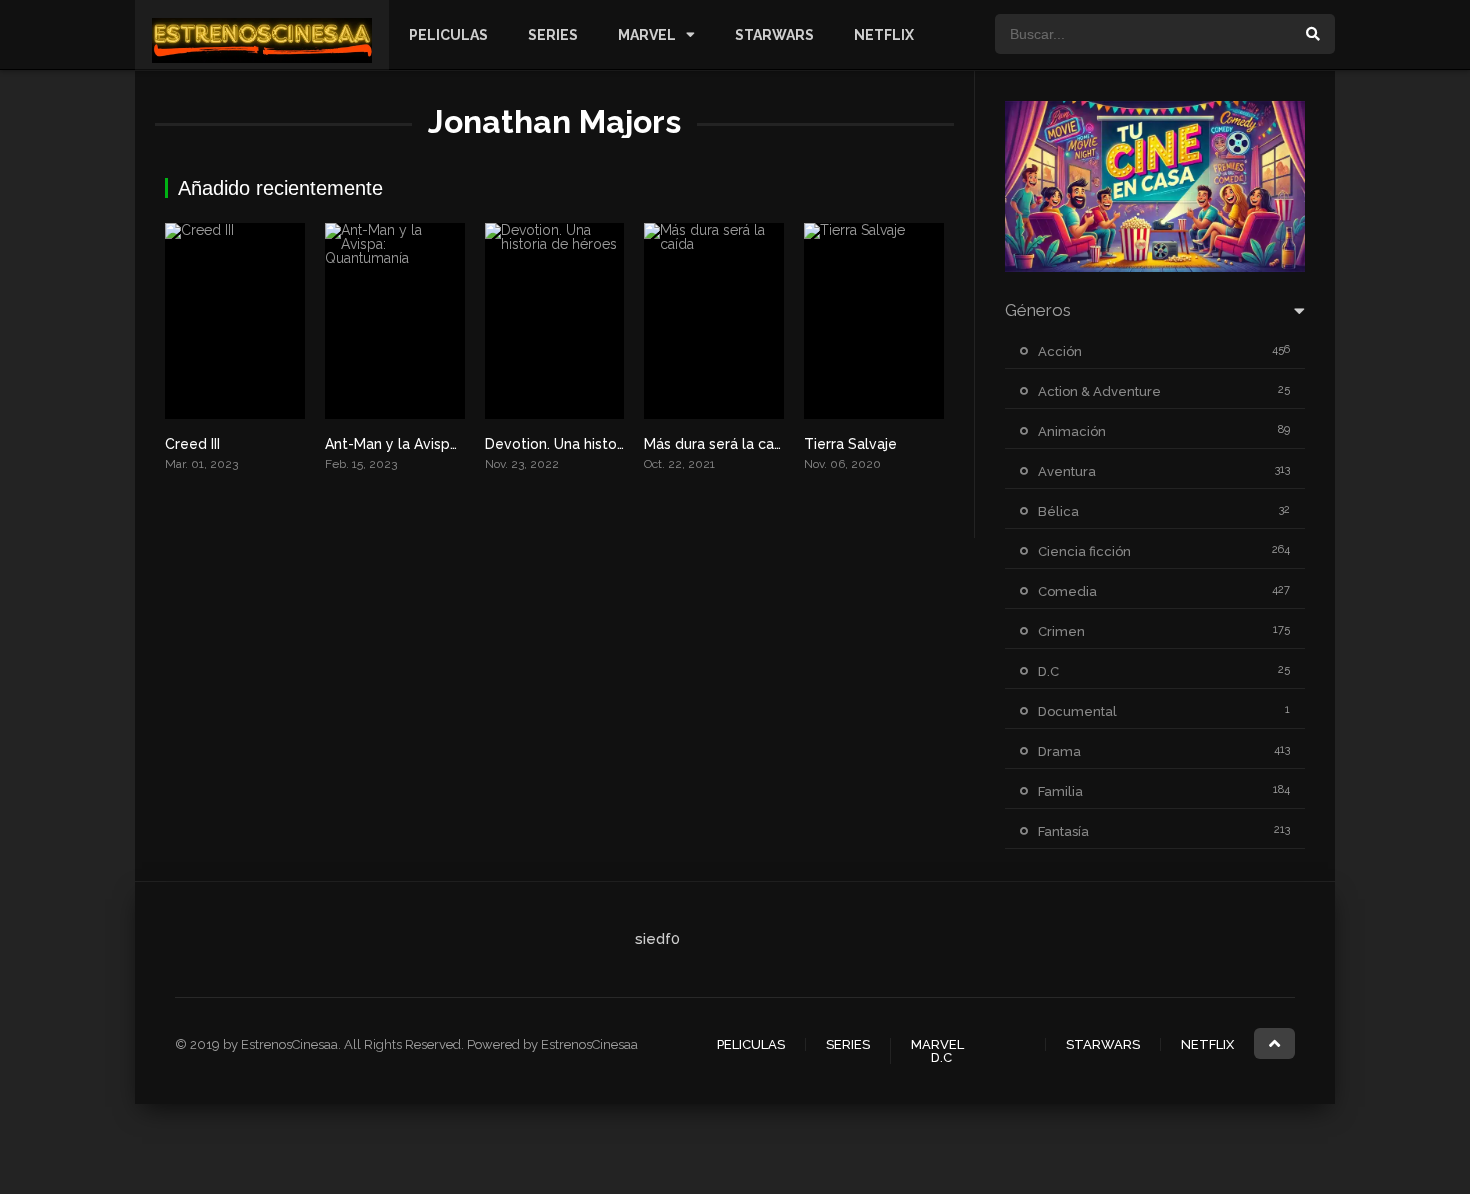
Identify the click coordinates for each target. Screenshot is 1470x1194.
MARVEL (647, 35)
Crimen (1061, 631)
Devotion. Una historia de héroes (595, 444)
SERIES (553, 35)
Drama (1059, 751)
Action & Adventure (1099, 391)
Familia (1060, 791)
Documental (1077, 711)
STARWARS (774, 35)
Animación (1072, 431)
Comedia (1067, 591)
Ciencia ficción (1084, 551)
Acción (1060, 351)
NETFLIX (884, 35)
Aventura (1067, 471)
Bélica (1058, 511)
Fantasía (1063, 831)
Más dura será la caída (719, 444)
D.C (1048, 671)
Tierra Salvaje (850, 444)
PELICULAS (448, 35)
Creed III (192, 444)
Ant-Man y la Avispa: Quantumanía (439, 444)
